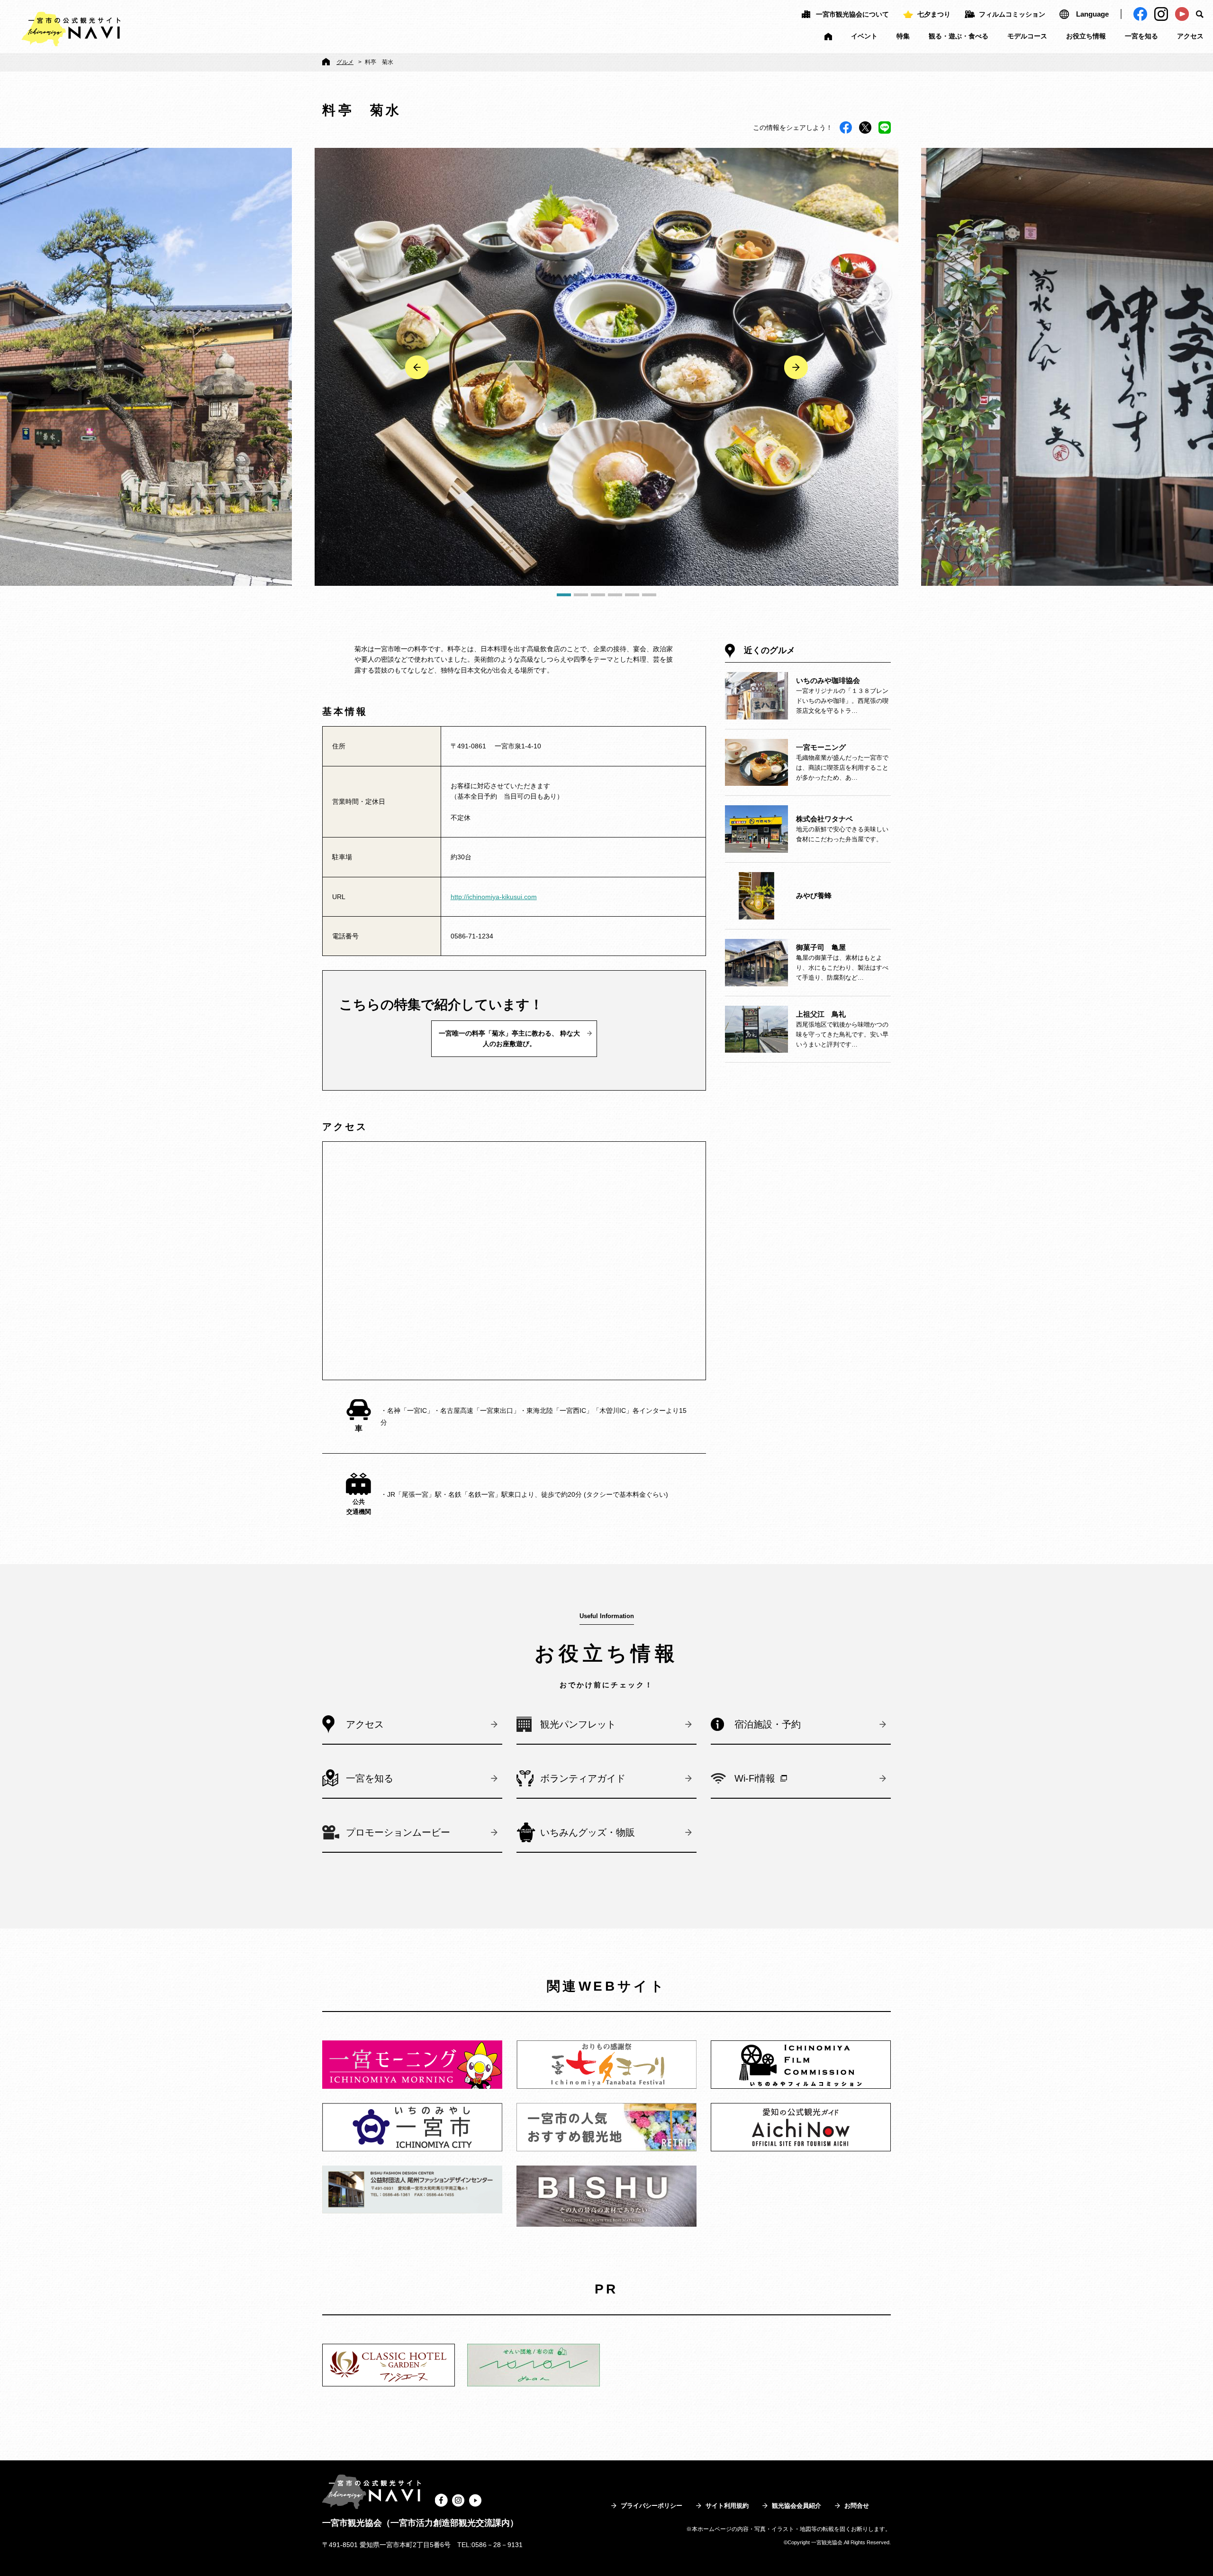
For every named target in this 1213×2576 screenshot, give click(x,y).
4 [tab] (615, 595)
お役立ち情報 (1086, 36)
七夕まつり (934, 14)
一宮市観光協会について (852, 14)
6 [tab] (649, 595)
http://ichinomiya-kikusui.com (494, 897)
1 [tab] (564, 595)
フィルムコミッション (1012, 14)
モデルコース (1027, 36)
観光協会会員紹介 (797, 2506)
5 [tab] (632, 595)
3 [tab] (598, 595)
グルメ (345, 62)
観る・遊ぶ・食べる (959, 36)
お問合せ (857, 2506)
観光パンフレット (578, 1724)
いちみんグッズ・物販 (588, 1832)
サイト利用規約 (727, 2506)
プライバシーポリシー (652, 2506)
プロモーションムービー (398, 1832)
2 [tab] (581, 595)
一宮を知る (1141, 36)
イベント (864, 36)
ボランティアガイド (583, 1778)
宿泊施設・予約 (768, 1724)
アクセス (1190, 36)
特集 (903, 36)
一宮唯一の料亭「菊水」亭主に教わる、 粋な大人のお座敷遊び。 (509, 1038)
